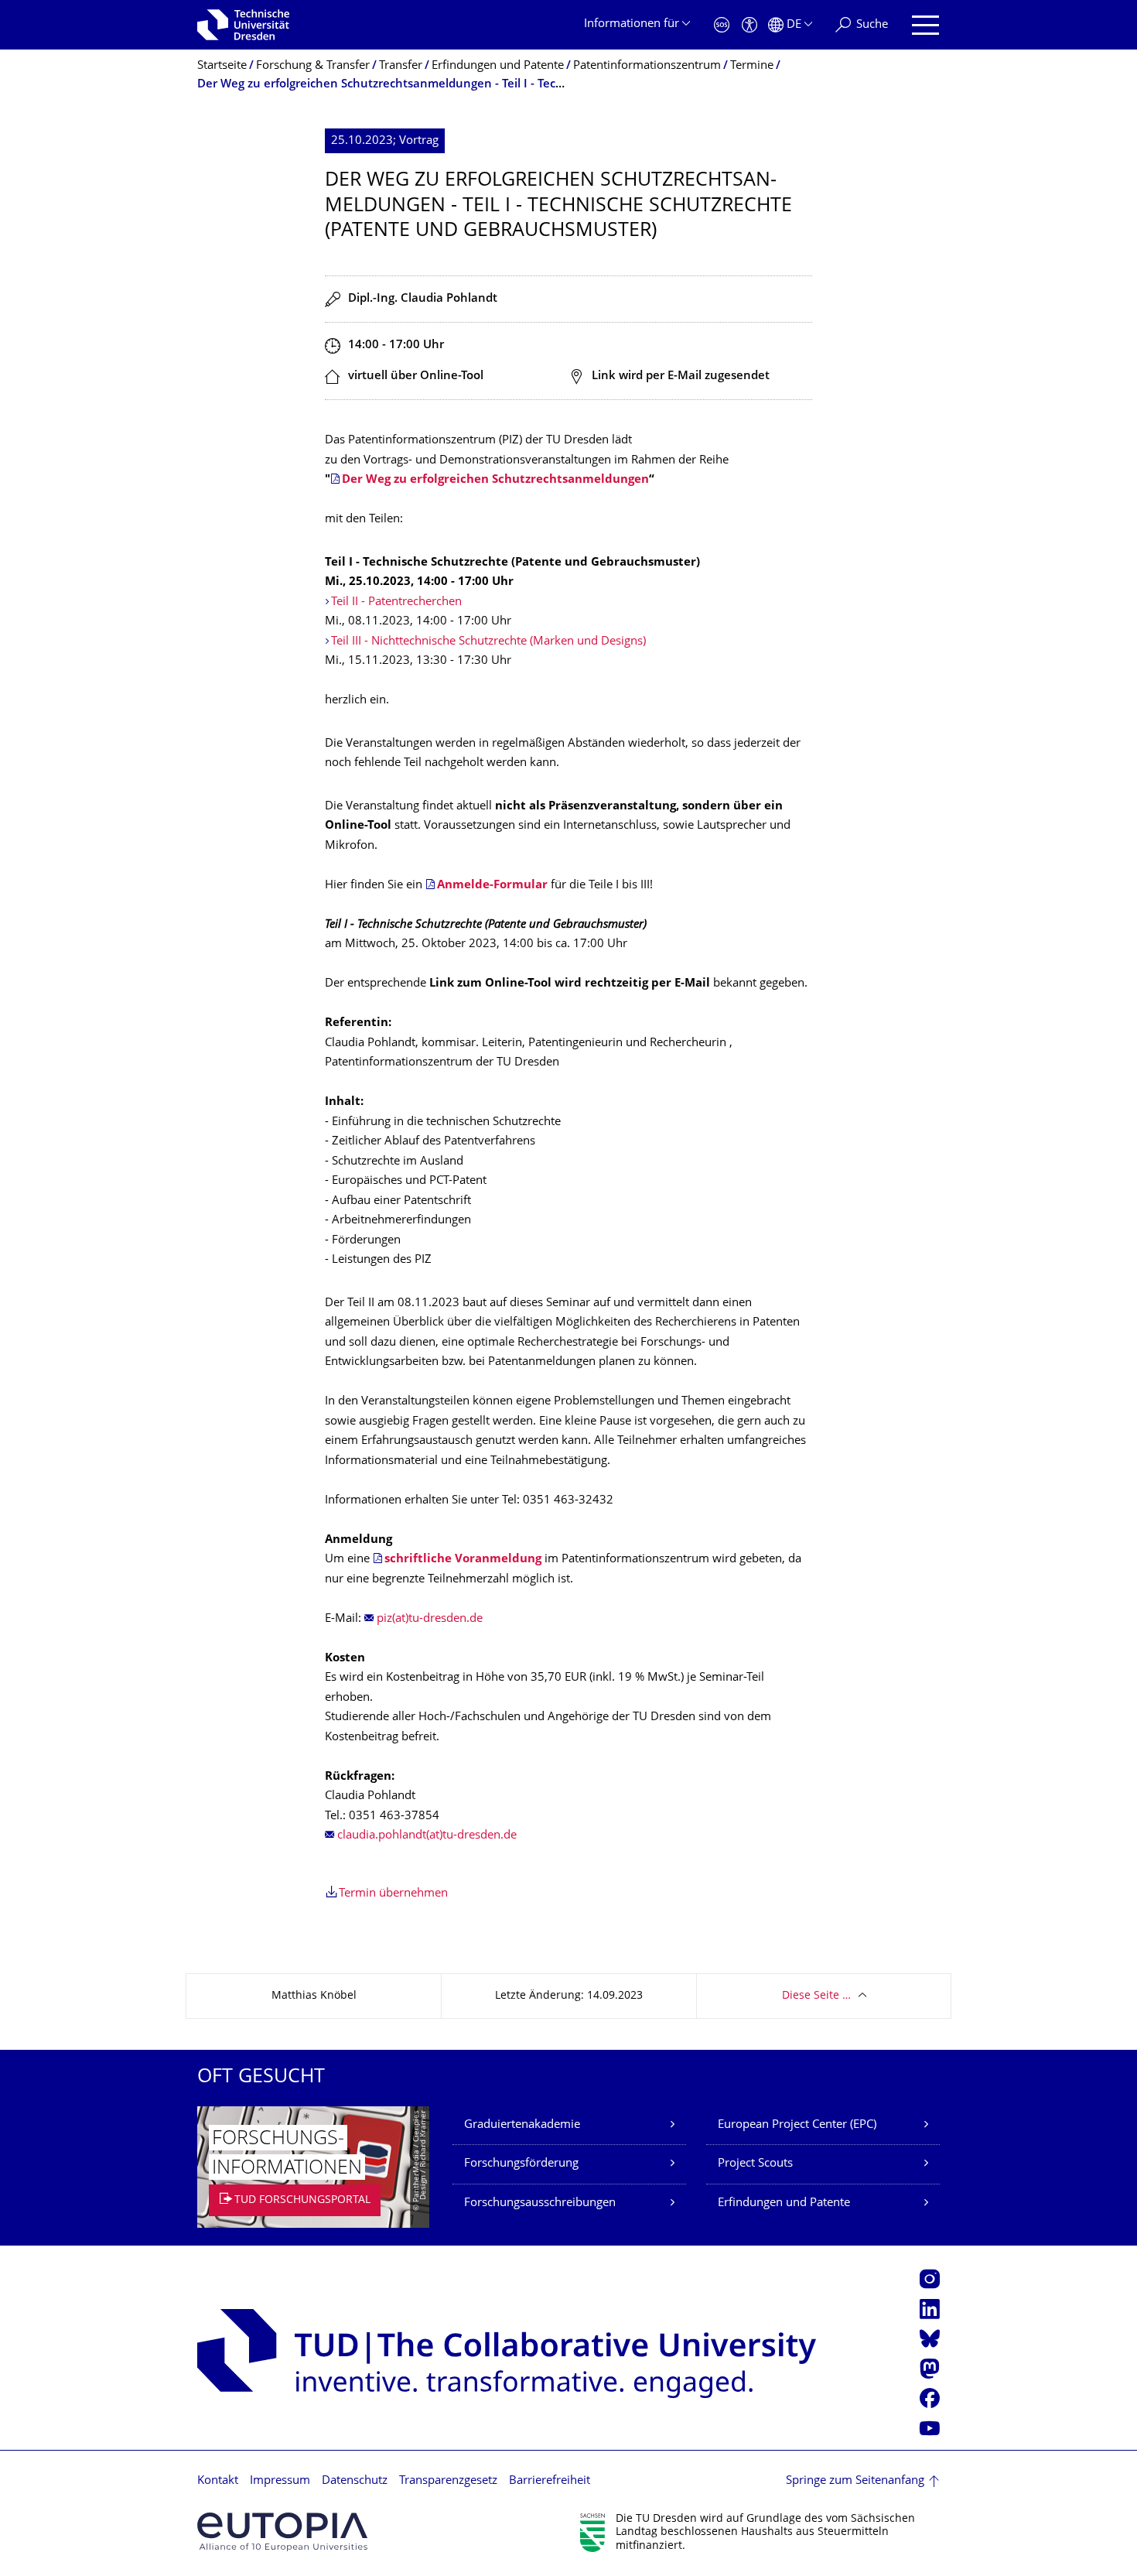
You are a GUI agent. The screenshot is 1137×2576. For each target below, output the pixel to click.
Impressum (280, 2481)
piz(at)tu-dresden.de (430, 1619)
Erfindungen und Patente (784, 2203)
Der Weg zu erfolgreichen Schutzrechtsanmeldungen (495, 480)
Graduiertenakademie (522, 2125)
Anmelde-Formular (492, 886)
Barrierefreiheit (550, 2481)
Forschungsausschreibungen (540, 2203)
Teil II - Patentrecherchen (396, 602)
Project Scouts (755, 2164)
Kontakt (218, 2481)
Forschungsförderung (521, 2164)
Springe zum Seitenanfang (855, 2481)
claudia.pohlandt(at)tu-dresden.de (427, 1836)
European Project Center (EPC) (797, 2125)
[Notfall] (722, 25)
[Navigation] (925, 25)
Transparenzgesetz (448, 2481)
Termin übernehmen (393, 1894)
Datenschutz (355, 2481)
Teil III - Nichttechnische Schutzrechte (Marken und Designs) (488, 642)
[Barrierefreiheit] (749, 25)
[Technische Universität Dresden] (243, 25)
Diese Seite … (816, 1996)
